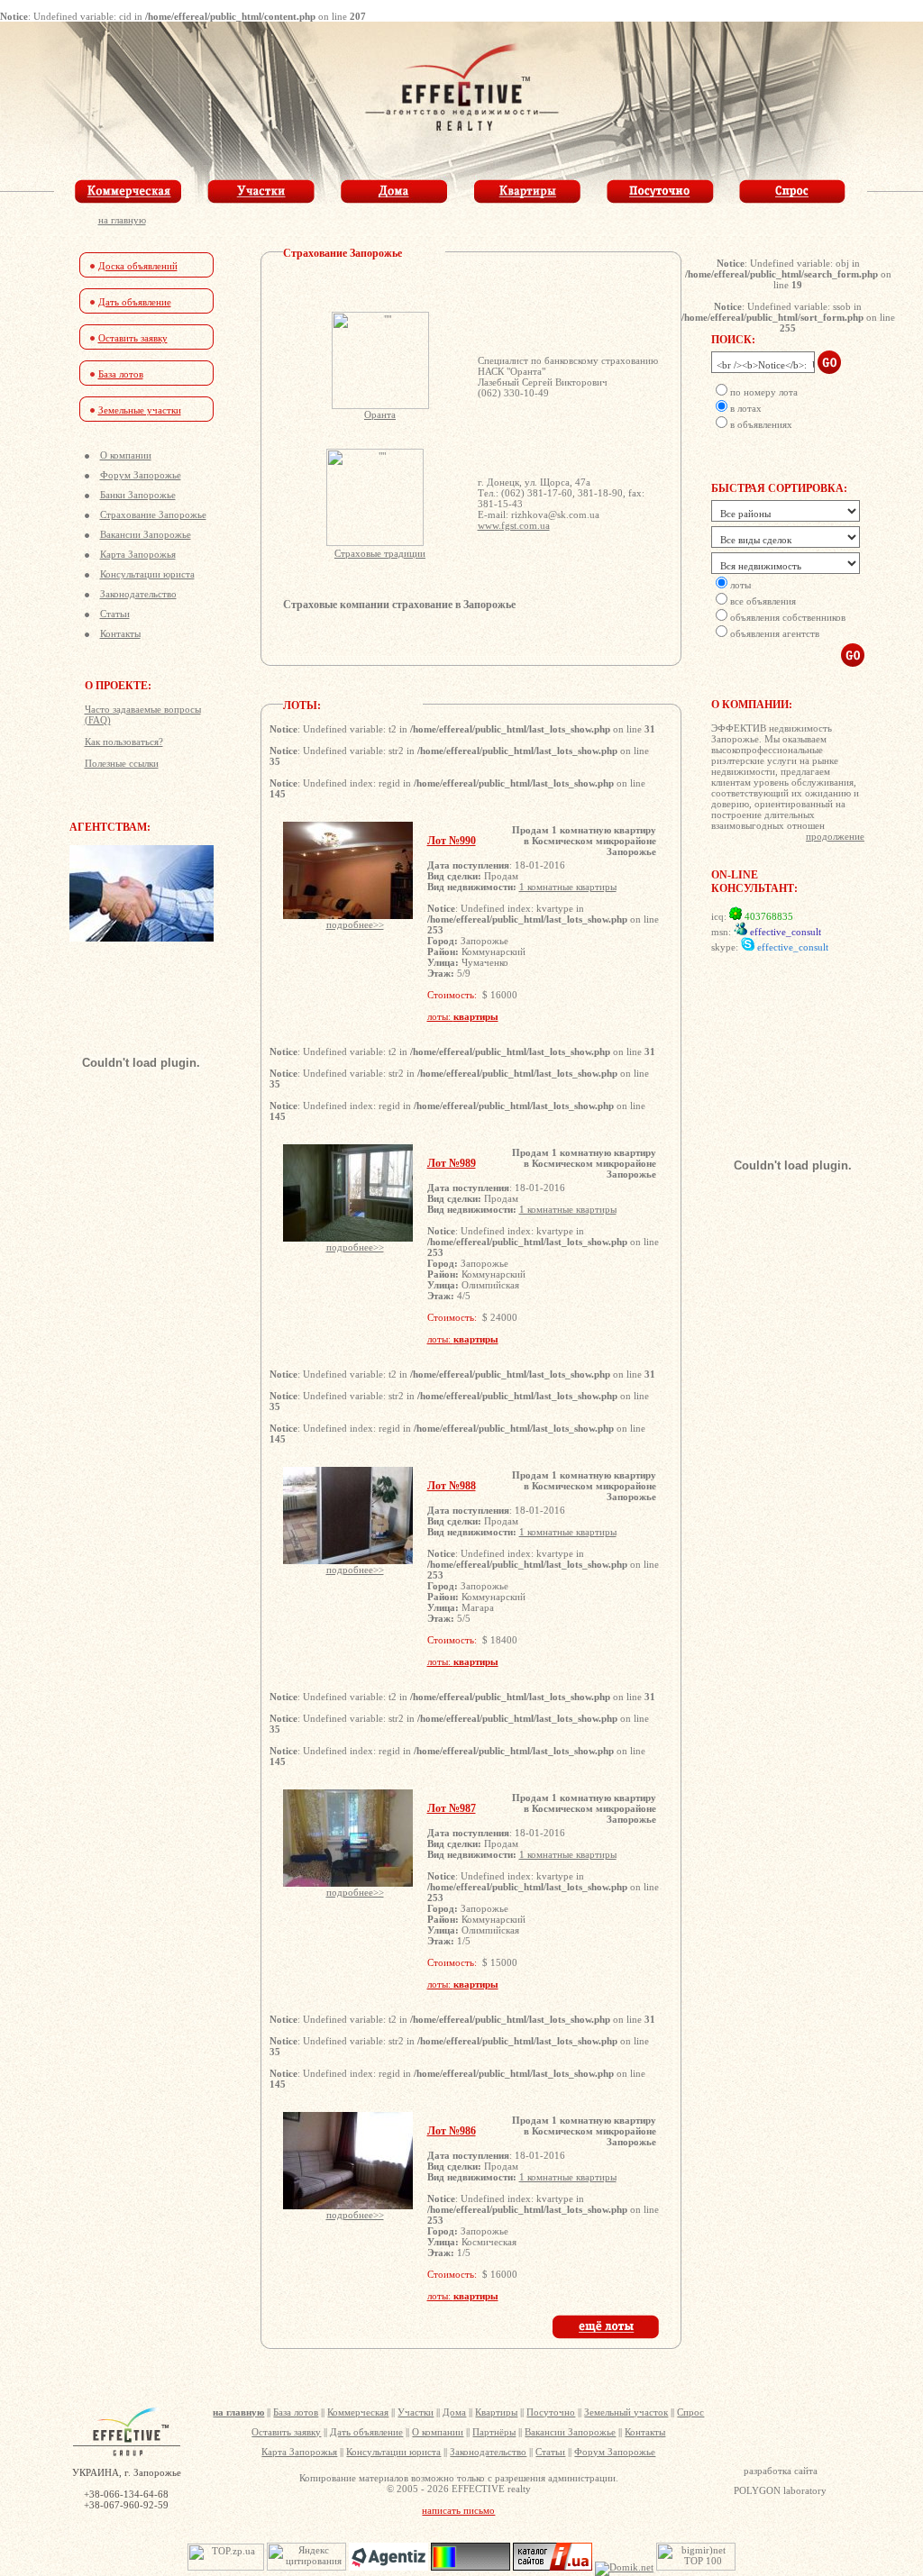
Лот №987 (452, 1808)
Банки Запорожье (138, 495)
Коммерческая (358, 2412)
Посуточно (551, 2412)
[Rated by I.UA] (553, 2567)
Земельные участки (140, 410)
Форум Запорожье (141, 475)
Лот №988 (452, 1486)
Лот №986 (452, 2131)
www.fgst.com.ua (514, 525)
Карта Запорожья (138, 554)
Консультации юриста (147, 574)
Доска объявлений (138, 266)
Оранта (380, 414)
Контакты (120, 633)
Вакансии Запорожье (146, 534)
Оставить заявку (133, 338)
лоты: (463, 1016)
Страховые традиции (380, 553)
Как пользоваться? (124, 742)
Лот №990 (452, 841)
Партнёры (494, 2432)
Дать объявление (135, 302)
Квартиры (496, 2412)
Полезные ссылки (122, 763)
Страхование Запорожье (153, 514)
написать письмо (458, 2510)
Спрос (690, 2412)
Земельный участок (626, 2412)
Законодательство (138, 594)
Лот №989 (452, 1163)
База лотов (121, 374)
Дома (454, 2412)
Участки (416, 2412)
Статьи (115, 614)
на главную (122, 220)
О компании (126, 455)
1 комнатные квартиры (568, 887)
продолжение (835, 836)
